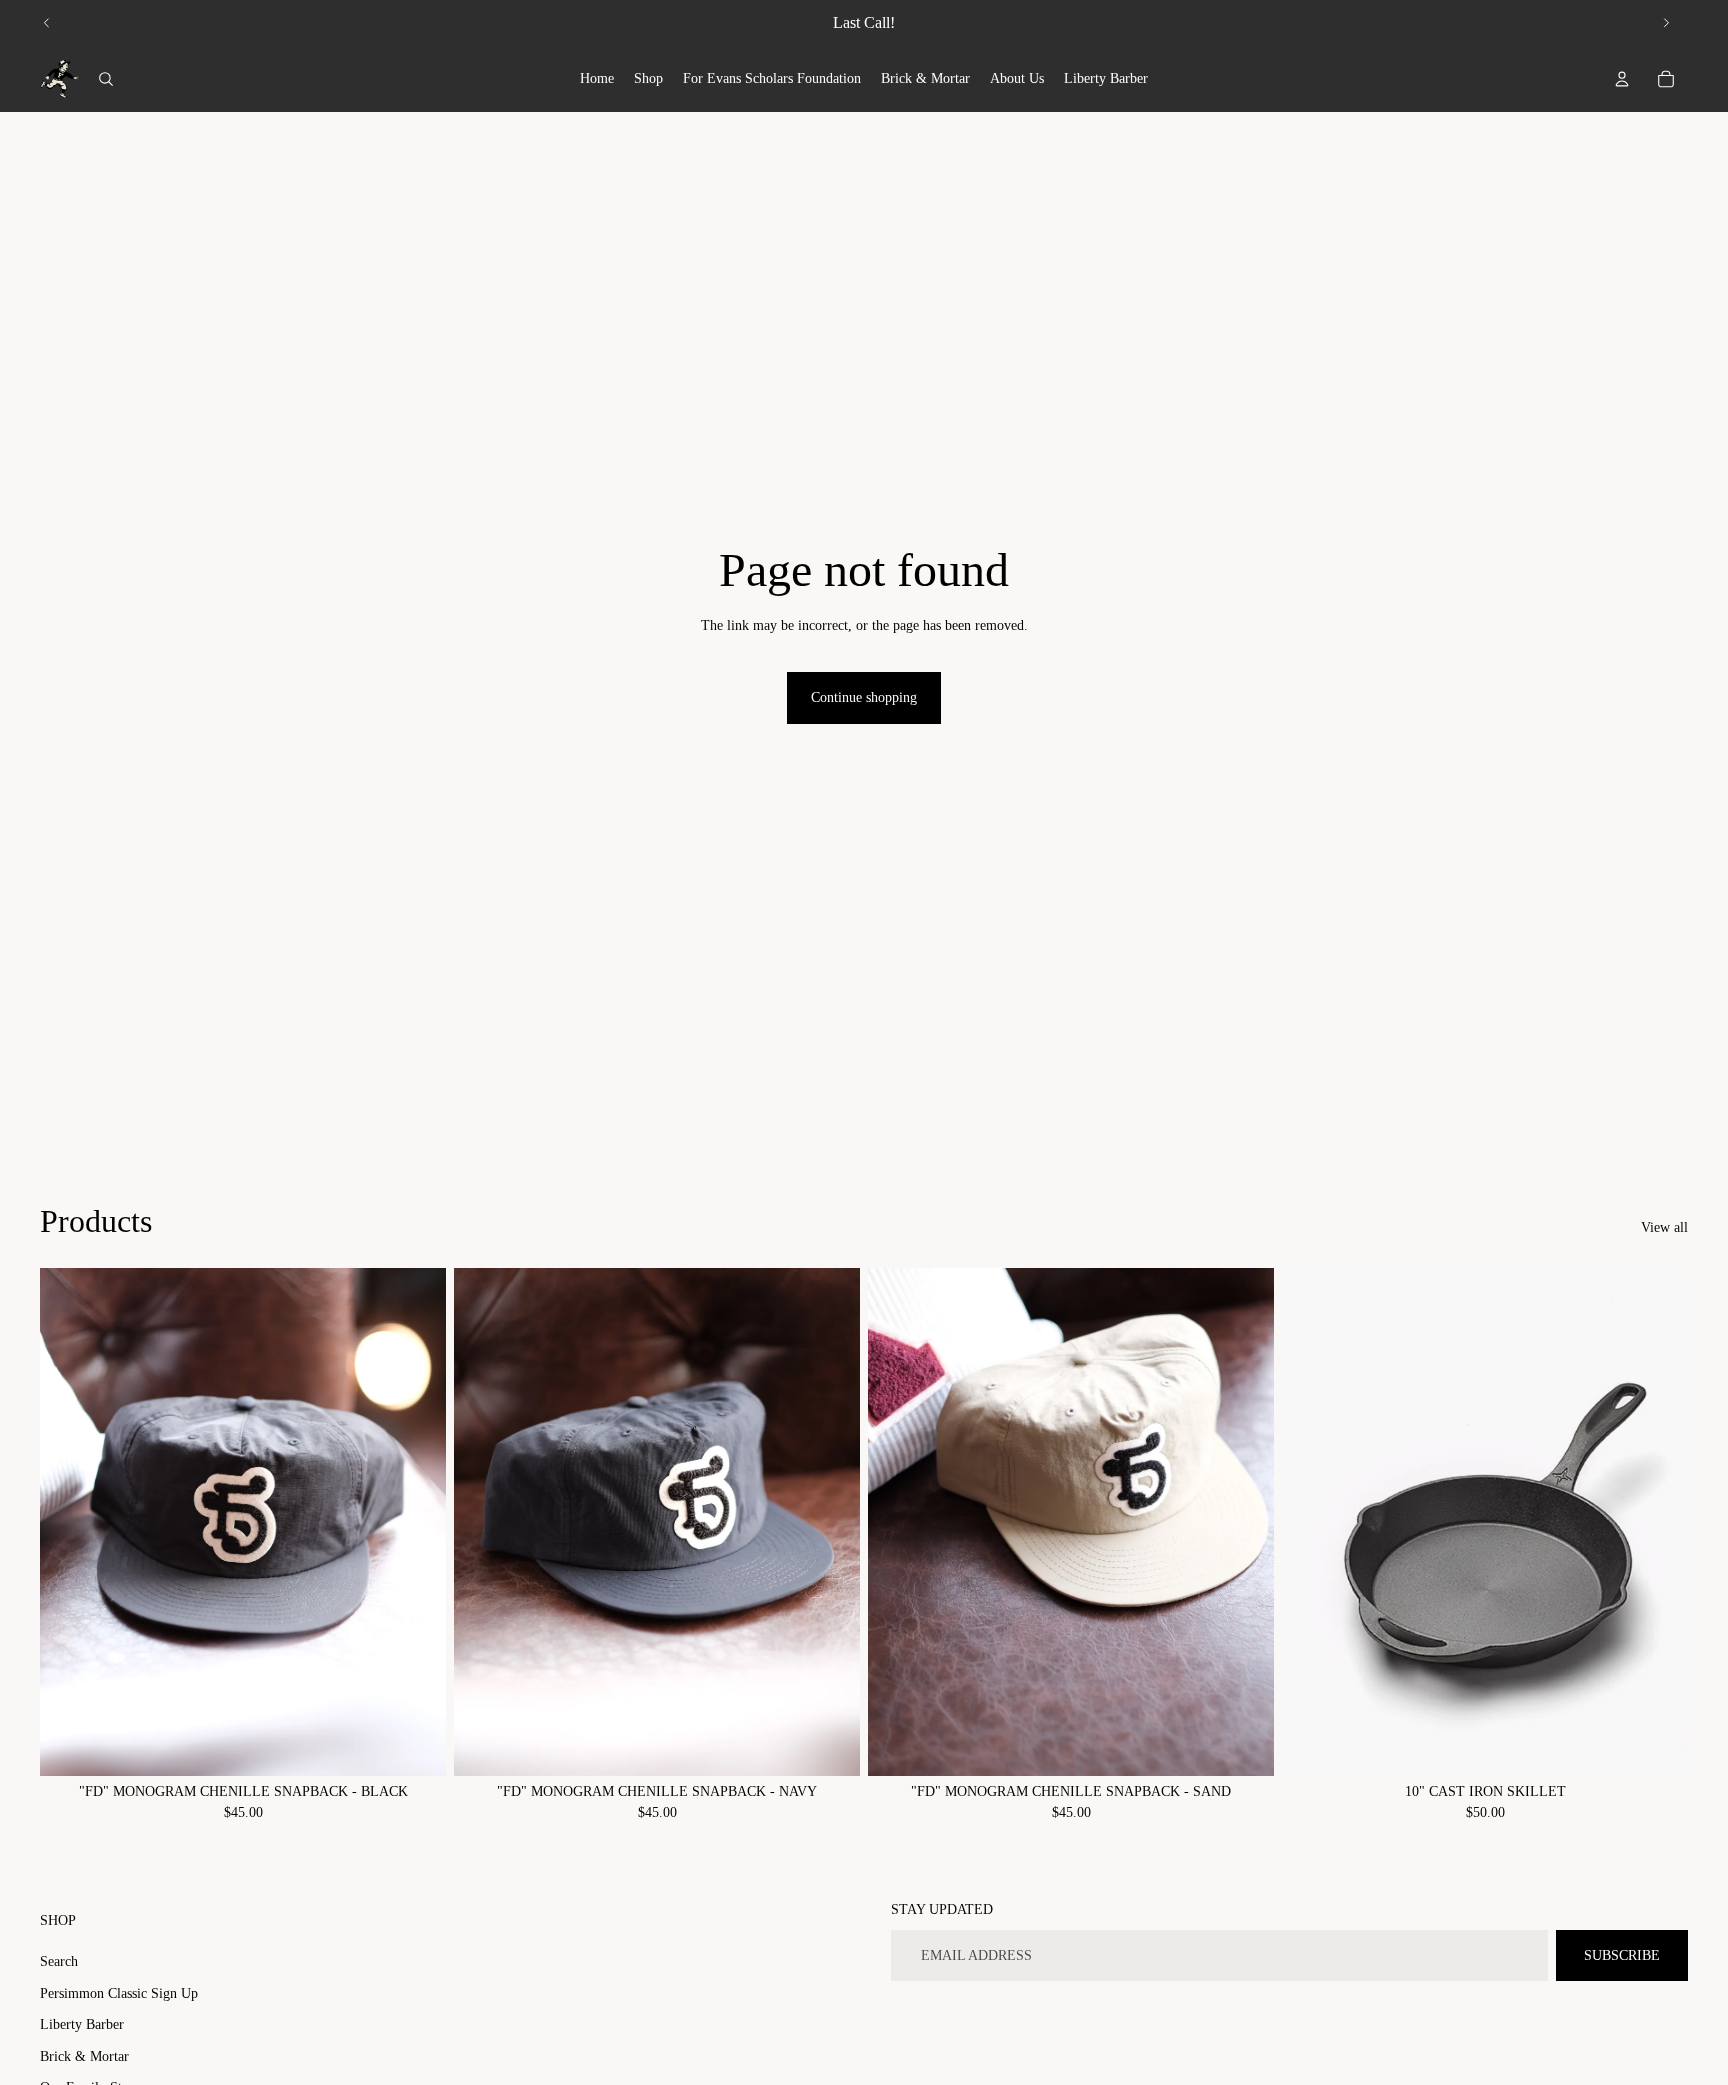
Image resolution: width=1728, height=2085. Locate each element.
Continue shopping (864, 697)
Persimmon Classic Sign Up (119, 1993)
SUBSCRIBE (1622, 1955)
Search (59, 1961)
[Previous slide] (47, 23)
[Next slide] (1666, 23)
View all (1664, 1227)
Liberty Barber (82, 2024)
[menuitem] (597, 79)
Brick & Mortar (84, 2056)
